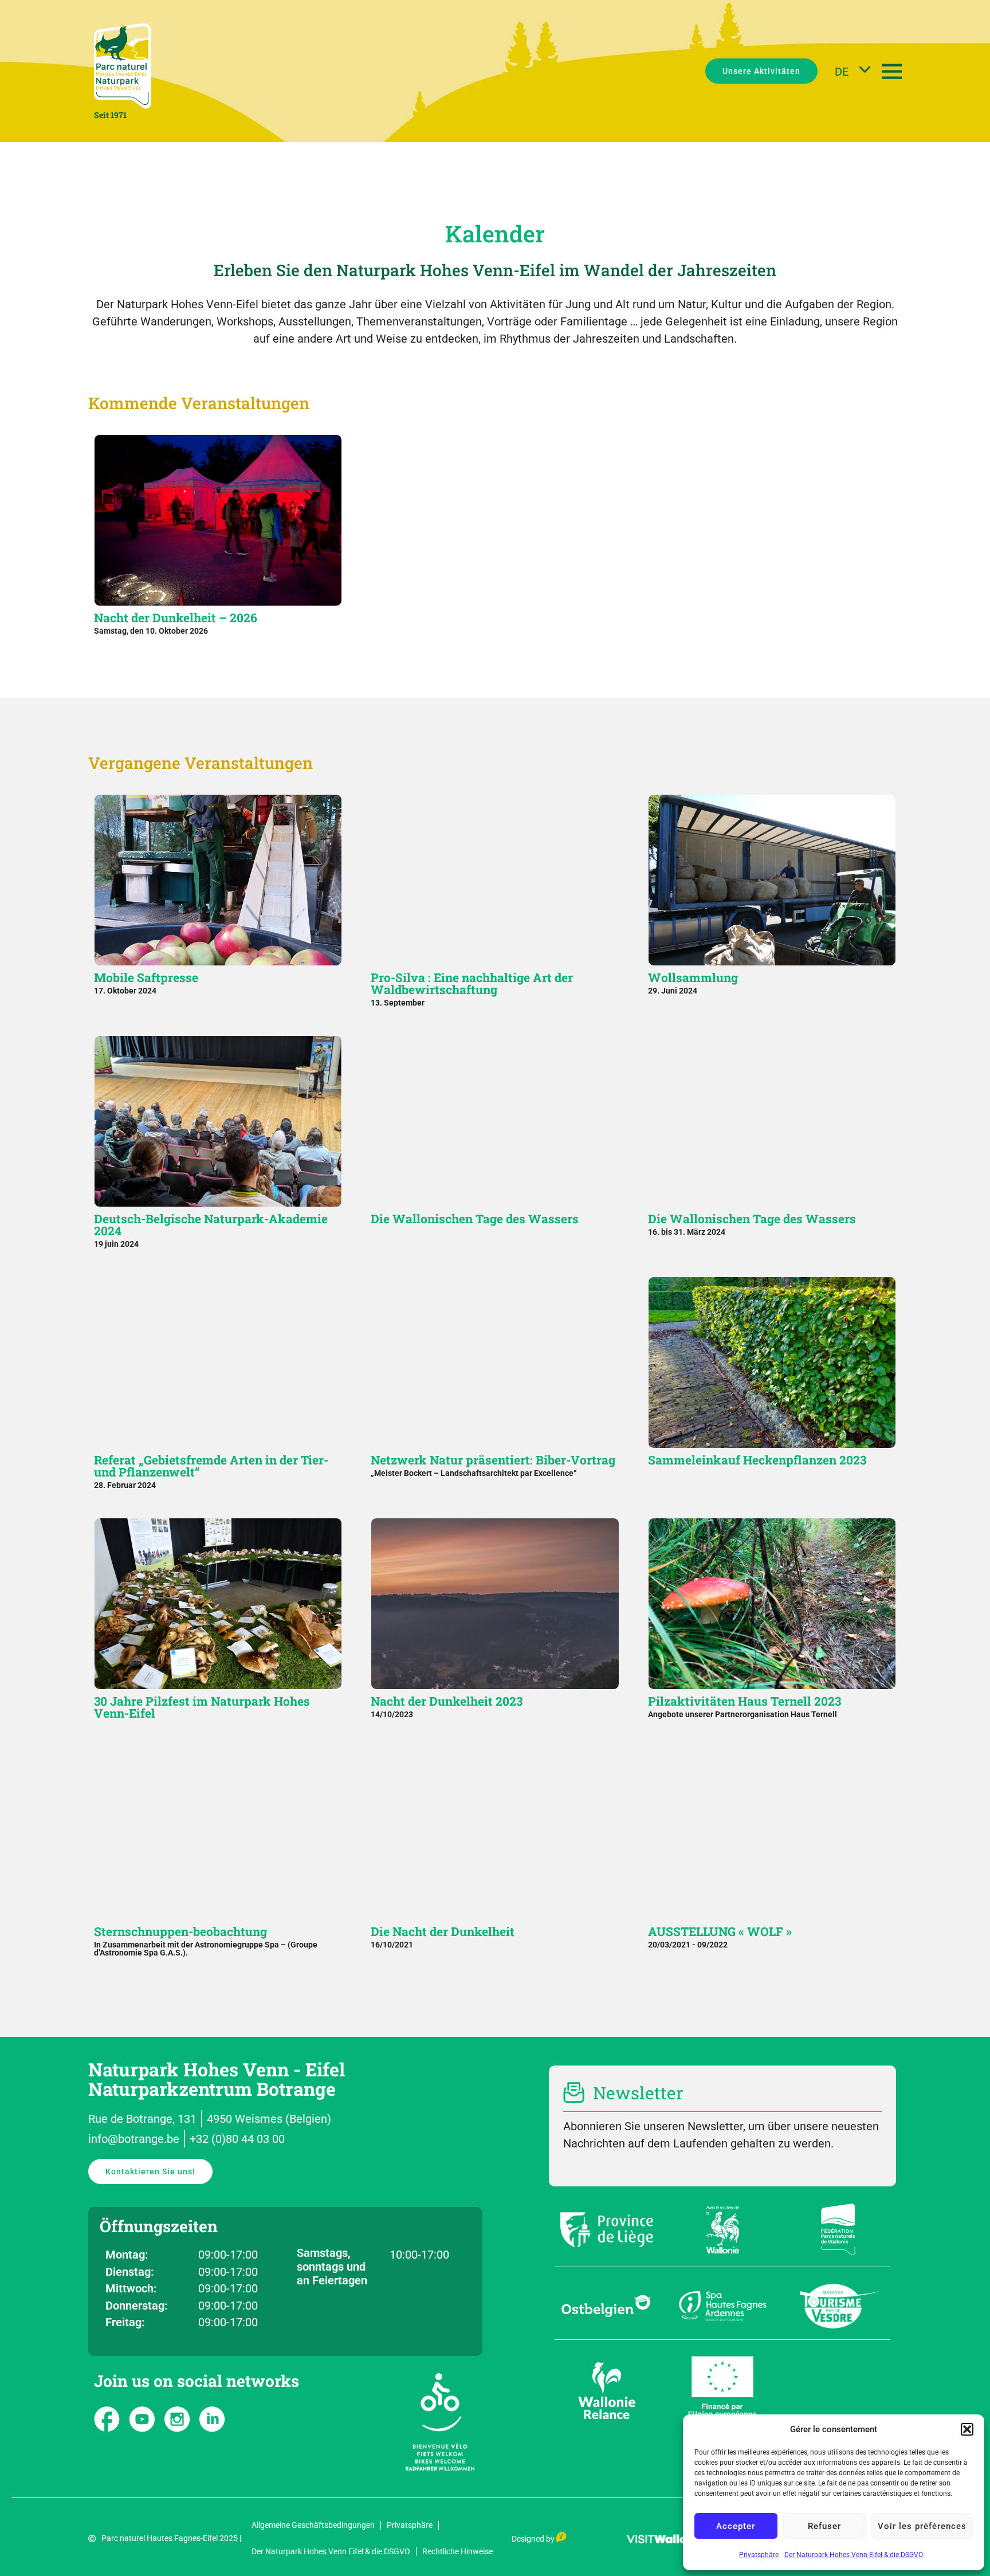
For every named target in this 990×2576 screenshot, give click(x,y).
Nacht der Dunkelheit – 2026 (176, 618)
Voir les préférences (922, 2526)
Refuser (824, 2526)
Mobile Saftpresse (146, 977)
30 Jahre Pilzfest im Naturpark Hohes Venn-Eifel (202, 1707)
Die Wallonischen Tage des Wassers (475, 1219)
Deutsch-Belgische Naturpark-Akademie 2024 (211, 1225)
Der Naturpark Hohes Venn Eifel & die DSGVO (854, 2555)
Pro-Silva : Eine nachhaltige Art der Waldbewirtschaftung (472, 983)
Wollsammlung (693, 977)
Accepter (736, 2526)
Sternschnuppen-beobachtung (180, 1931)
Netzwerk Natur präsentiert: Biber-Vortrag (493, 1460)
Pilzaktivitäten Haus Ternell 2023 (745, 1701)
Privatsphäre (759, 2555)
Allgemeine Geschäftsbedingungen (313, 2525)
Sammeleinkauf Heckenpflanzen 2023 (757, 1460)
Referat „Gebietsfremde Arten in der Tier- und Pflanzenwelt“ (211, 1466)
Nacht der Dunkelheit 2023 (447, 1701)
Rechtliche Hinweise (457, 2551)
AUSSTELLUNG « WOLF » (720, 1931)
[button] (967, 2429)
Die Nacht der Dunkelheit (443, 1931)
